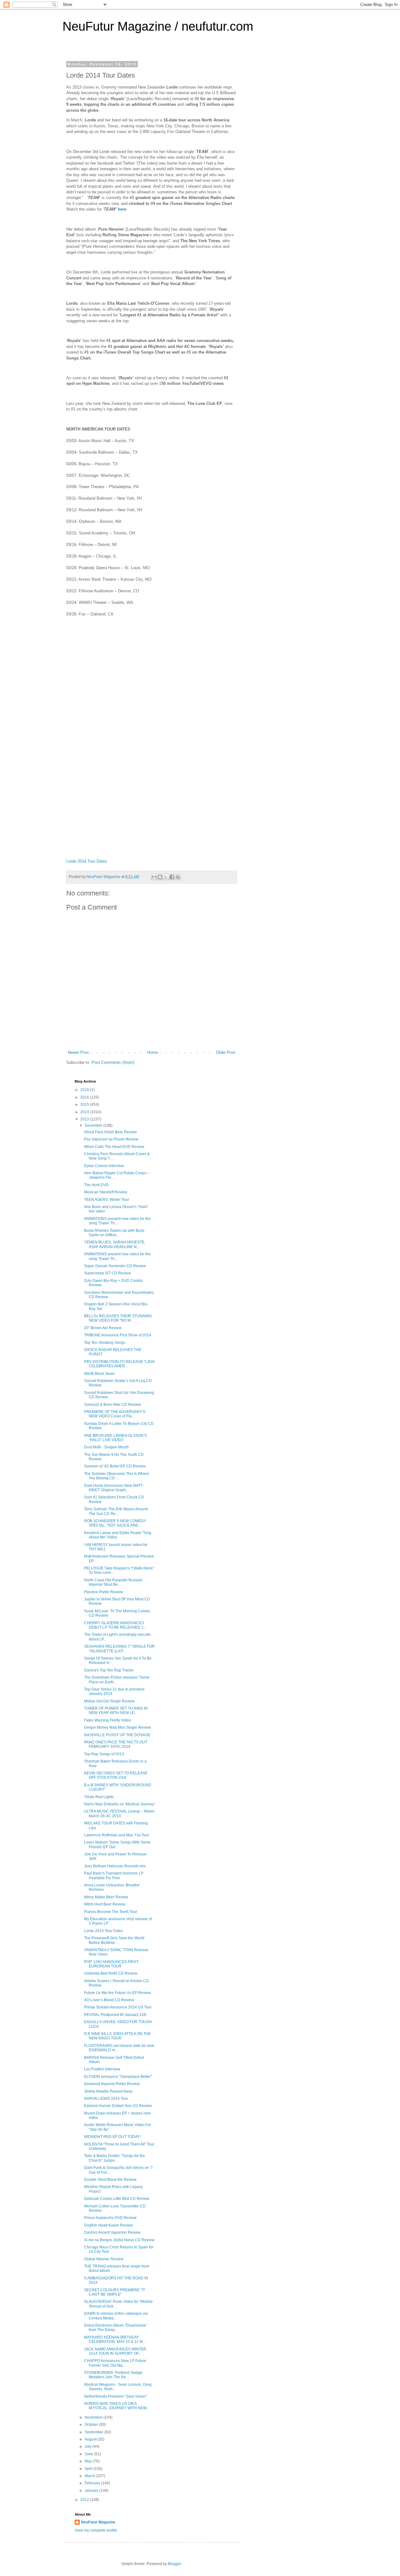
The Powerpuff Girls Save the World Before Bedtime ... (114, 1940)
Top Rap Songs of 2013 (104, 1754)
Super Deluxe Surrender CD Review (115, 1266)
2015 (85, 1104)
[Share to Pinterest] (178, 877)
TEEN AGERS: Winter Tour (107, 1200)
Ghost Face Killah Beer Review (110, 1132)
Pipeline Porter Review (104, 1592)
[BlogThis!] (160, 877)
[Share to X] (166, 877)
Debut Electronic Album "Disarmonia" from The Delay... (115, 2328)
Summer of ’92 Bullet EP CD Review (115, 1466)
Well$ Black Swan (99, 1374)
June (89, 2454)
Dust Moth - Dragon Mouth (106, 1447)
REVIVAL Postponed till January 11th (115, 2015)
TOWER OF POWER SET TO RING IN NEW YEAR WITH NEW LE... (116, 1711)
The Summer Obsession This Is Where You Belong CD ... (117, 1476)
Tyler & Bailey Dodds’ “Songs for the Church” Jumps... (115, 2158)
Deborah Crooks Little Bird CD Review (117, 2199)
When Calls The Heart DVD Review (114, 1147)
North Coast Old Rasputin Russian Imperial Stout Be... (113, 1582)
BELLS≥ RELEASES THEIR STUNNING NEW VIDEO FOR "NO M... (118, 1318)
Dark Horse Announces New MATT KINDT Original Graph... (113, 1488)
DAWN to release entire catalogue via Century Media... (116, 2316)
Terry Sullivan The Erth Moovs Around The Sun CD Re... (116, 1511)
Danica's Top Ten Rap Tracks (109, 1670)
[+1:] (152, 829)
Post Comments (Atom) (113, 1062)
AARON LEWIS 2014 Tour (106, 2099)
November (94, 2417)
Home (152, 1052)
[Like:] (152, 708)
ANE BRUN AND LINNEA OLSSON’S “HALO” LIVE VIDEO (115, 1438)
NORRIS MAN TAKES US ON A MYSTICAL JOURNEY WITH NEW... (117, 2406)
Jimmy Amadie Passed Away (108, 2091)
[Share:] (152, 749)
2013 (85, 1119)
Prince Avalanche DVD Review (110, 2218)
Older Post (226, 1052)
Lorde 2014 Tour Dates (87, 861)
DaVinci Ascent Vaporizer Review (112, 2232)
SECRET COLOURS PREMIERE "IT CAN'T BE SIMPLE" (115, 2292)
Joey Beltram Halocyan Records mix (115, 1866)
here (122, 209)
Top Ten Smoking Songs (105, 1343)
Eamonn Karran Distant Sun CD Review (118, 2106)
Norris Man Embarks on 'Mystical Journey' (119, 1804)
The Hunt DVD (96, 1185)
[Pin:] (152, 789)
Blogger (174, 2564)
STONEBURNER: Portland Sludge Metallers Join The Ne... (113, 2375)
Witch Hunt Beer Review (105, 1904)
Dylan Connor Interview (104, 1166)
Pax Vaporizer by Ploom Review (111, 1139)
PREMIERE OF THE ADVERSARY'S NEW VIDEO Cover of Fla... (115, 1414)
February (93, 2483)
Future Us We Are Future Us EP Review (117, 1993)
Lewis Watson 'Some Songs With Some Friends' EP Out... (117, 1844)
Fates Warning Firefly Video (107, 1720)
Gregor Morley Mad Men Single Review (117, 1727)
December (94, 1125)
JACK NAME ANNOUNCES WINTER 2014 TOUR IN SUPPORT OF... (115, 2351)
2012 (85, 2500)
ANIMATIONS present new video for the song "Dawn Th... (117, 1221)
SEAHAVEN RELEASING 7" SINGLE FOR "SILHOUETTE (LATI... (119, 1649)
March (90, 2476)
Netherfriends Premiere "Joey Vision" (115, 2396)
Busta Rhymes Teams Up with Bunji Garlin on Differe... (114, 1233)
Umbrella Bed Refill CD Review (111, 1973)
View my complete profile (96, 2530)
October (92, 2425)
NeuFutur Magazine (98, 2522)
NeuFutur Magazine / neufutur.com (158, 26)
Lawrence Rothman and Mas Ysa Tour (117, 1835)
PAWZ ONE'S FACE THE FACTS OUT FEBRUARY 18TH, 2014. (116, 1744)
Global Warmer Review (104, 2259)
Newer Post (78, 1052)
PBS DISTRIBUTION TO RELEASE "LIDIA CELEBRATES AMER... (119, 1364)
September (95, 2432)
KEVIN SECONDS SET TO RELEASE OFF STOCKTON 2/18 (116, 1775)
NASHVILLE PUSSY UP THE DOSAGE (117, 1735)
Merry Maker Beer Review (106, 1897)
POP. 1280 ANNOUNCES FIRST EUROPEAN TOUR (111, 1964)
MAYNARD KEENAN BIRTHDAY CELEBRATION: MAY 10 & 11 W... (115, 2339)
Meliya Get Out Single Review (109, 1701)
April (89, 2469)
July (89, 2446)
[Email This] (154, 877)
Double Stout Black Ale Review (110, 2180)
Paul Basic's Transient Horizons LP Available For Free (114, 1875)
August (91, 2439)
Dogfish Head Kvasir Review (108, 2225)
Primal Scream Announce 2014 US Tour (118, 2007)
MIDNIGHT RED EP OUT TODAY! (112, 2137)
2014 (85, 1112)
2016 (85, 1097)
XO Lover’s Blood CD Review (109, 2000)
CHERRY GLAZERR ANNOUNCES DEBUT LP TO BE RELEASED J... (115, 1625)
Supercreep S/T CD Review (107, 1273)
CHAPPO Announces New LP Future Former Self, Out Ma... (115, 2363)
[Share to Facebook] (172, 877)
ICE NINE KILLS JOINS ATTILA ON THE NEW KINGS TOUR (117, 2036)
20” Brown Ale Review (103, 1328)
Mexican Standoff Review (106, 1192)
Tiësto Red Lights (99, 1797)
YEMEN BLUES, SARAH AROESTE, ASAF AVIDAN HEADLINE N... (115, 1244)
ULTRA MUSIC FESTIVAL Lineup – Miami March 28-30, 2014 (119, 1813)
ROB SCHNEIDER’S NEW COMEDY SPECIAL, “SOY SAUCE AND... (115, 1523)
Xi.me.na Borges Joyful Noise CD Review (119, 2240)
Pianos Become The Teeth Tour (111, 1912)
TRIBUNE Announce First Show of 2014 (118, 1335)
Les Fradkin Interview (102, 2069)
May (89, 2461)
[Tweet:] (152, 668)
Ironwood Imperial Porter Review (112, 2084)
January (92, 2491)
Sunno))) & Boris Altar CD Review (112, 1405)
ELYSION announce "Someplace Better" (118, 2077)
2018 (85, 1090)
